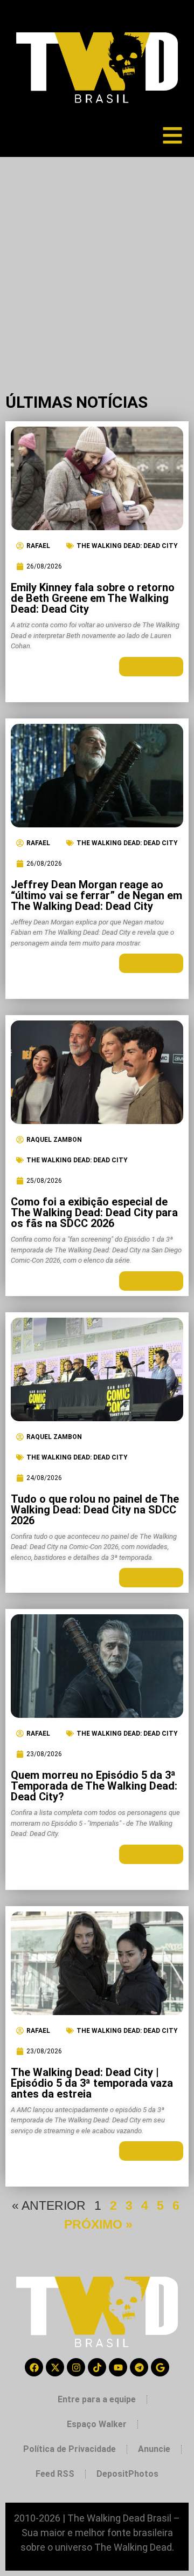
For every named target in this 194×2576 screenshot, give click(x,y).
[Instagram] (76, 2367)
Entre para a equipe (97, 2399)
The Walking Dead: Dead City (127, 546)
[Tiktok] (97, 2367)
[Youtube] (118, 2367)
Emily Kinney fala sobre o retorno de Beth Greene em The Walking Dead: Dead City (93, 598)
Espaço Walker (97, 2424)
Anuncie (154, 2449)
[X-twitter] (55, 2367)
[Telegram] (139, 2367)
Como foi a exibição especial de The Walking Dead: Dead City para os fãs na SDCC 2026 (94, 1212)
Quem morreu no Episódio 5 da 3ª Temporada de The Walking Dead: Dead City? (94, 1786)
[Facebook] (34, 2367)
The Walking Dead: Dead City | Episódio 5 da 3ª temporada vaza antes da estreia (92, 2083)
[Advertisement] (97, 259)
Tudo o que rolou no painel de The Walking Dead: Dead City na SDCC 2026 (95, 1510)
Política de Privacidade (70, 2449)
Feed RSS (55, 2474)
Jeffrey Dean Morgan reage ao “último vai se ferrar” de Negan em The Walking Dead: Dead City (96, 895)
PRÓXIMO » (98, 2224)
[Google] (160, 2367)
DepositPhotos (127, 2474)
